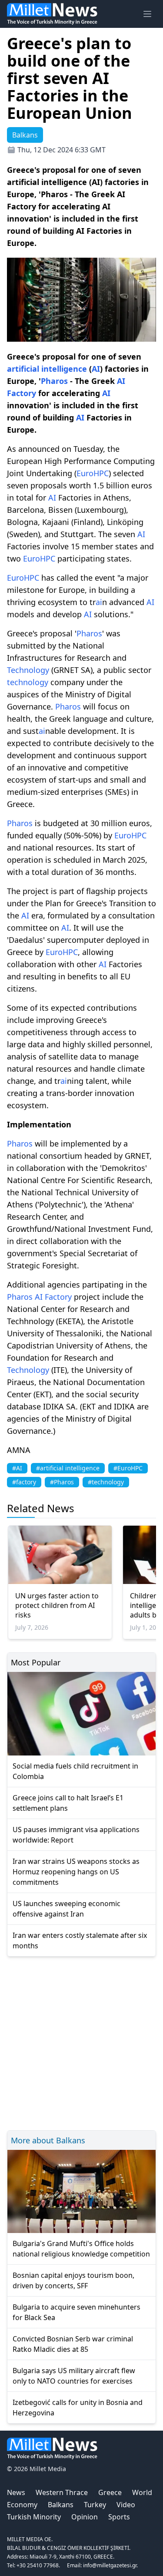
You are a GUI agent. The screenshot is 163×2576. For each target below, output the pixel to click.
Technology (28, 670)
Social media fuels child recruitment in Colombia (75, 1771)
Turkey (95, 2505)
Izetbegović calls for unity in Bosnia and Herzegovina (78, 2408)
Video (126, 2505)
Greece (110, 2492)
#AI (17, 1468)
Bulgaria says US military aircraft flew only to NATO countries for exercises (74, 2376)
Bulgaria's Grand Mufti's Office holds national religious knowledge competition (81, 2249)
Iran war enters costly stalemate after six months (80, 1940)
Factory (22, 393)
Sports (119, 2517)
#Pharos (62, 1482)
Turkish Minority (34, 2517)
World (142, 2492)
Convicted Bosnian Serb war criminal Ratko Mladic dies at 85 (73, 2344)
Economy (22, 2505)
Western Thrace (62, 2492)
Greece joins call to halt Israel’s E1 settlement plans (68, 1803)
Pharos (54, 381)
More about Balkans (48, 2140)
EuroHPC (93, 473)
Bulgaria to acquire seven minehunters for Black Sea (77, 2312)
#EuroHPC (128, 1468)
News (16, 2492)
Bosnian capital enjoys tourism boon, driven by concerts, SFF (73, 2280)
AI (96, 369)
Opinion (85, 2517)
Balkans (61, 2505)
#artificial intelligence (68, 1468)
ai (99, 602)
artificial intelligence (47, 369)
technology (28, 682)
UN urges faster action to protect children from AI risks (57, 1605)
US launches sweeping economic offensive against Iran (67, 1909)
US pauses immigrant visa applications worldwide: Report (76, 1835)
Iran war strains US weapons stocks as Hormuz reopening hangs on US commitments (76, 1872)
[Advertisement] (81, 2042)
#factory (24, 1482)
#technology (106, 1482)
